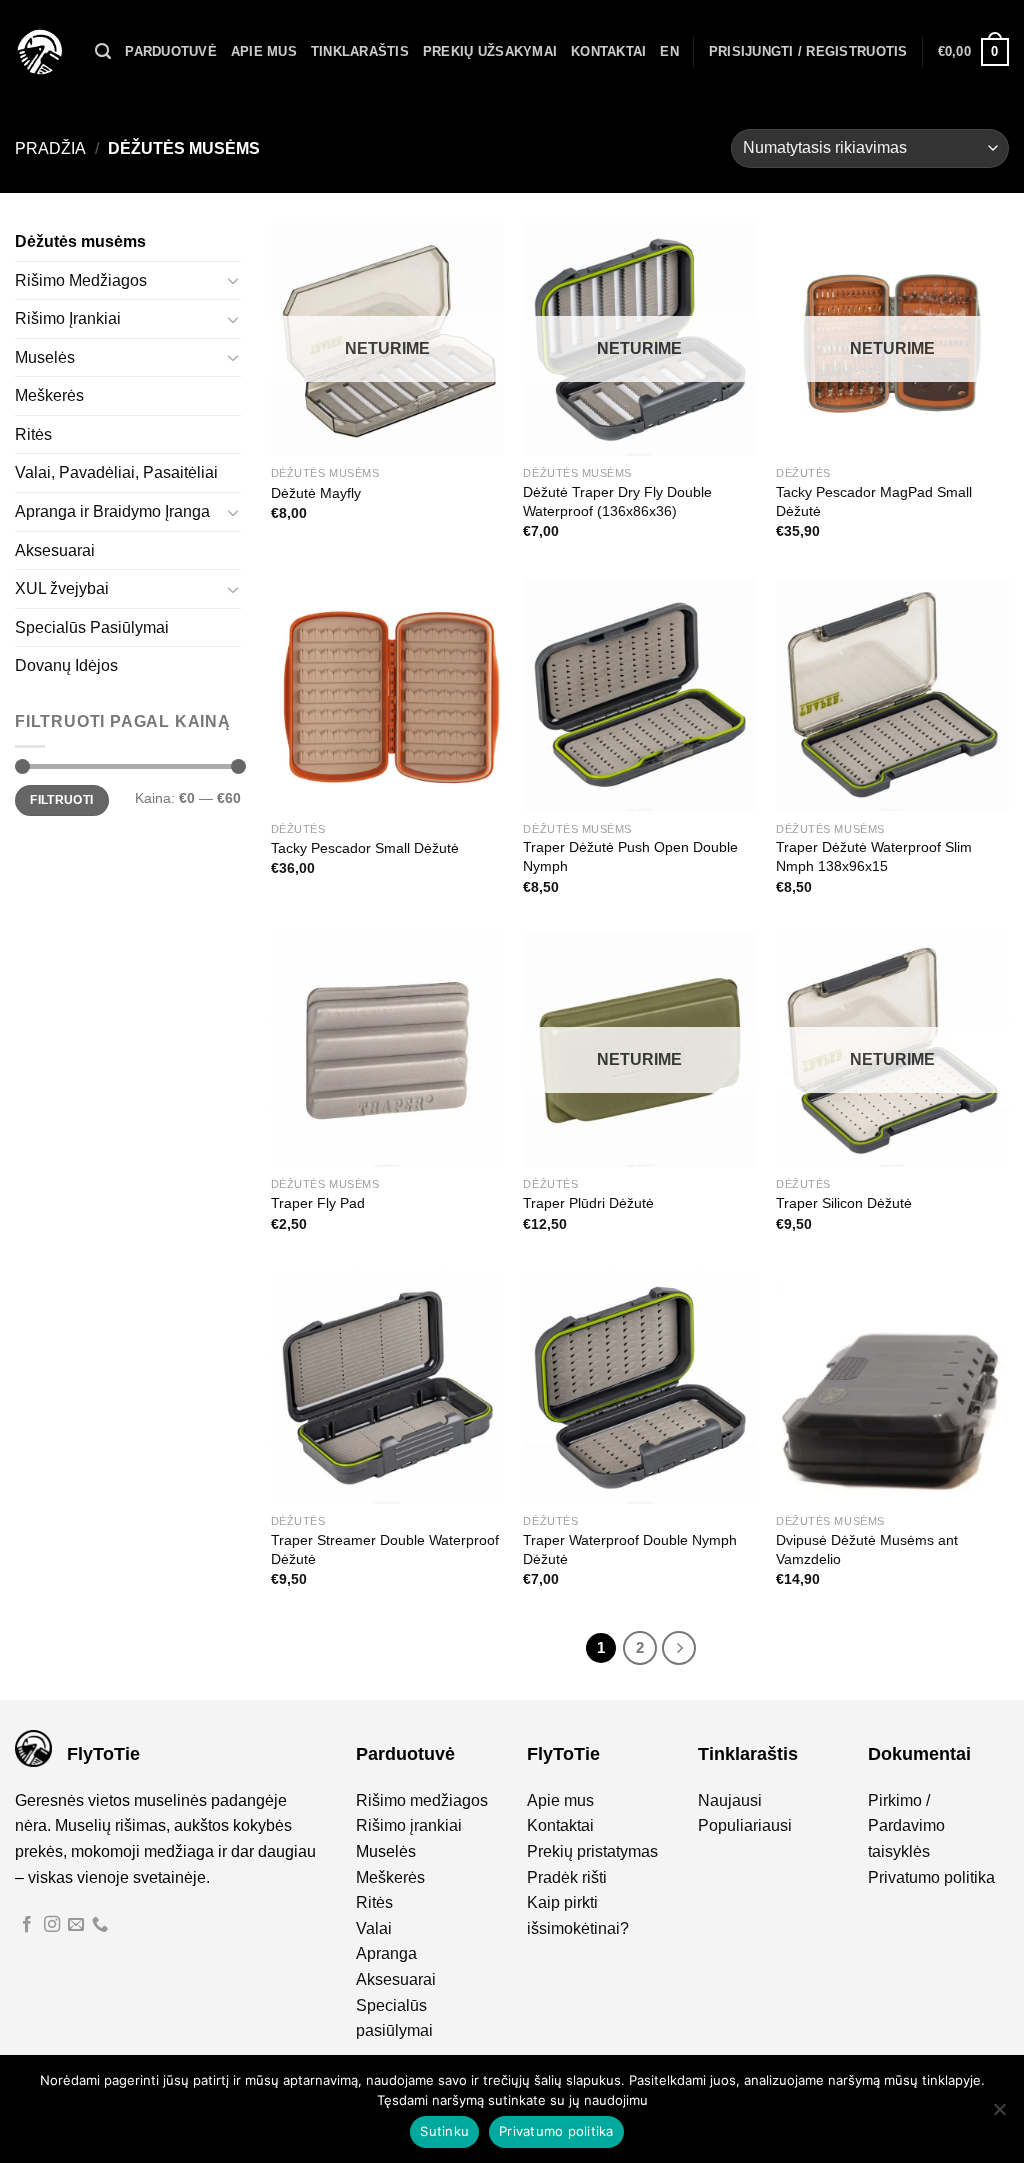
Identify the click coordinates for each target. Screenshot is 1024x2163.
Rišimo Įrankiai (68, 318)
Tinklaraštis (360, 51)
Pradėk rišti (567, 1877)
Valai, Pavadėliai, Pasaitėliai (116, 472)
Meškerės (49, 395)
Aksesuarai (55, 550)
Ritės (33, 434)
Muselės (45, 357)
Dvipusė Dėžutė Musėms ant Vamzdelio (867, 1549)
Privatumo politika (931, 1877)
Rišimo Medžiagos (81, 280)
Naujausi (730, 1800)
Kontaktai (608, 51)
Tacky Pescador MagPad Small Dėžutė (874, 501)
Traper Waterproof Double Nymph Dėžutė (630, 1549)
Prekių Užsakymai (490, 51)
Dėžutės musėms (80, 241)
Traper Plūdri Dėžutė (588, 1203)
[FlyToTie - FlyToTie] (40, 52)
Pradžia (50, 148)
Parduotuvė (171, 51)
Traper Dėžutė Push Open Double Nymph (630, 856)
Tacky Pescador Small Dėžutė (365, 848)
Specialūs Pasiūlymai (92, 627)
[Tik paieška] (103, 51)
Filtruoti (61, 800)
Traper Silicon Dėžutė (844, 1203)
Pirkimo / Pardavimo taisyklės (906, 1826)
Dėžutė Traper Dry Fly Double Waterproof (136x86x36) (617, 501)
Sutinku (444, 2131)
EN (669, 51)
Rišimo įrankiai (409, 1825)
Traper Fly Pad (318, 1203)
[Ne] (999, 2115)
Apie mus (264, 51)
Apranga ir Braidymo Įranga (112, 511)
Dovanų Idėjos (66, 665)
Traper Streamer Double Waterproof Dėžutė (385, 1549)
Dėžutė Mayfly (316, 493)
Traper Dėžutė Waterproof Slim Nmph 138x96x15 (874, 856)
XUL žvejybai (62, 588)
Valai (374, 1928)
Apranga (386, 1953)
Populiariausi (745, 1825)
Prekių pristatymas (592, 1851)
